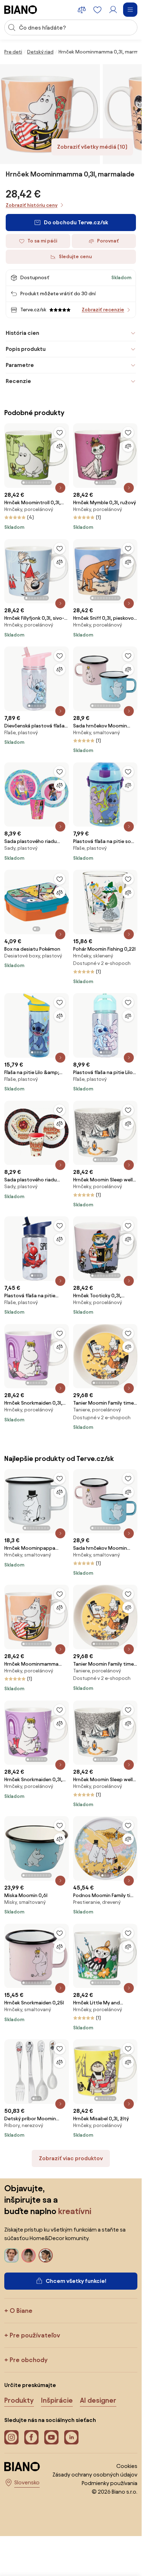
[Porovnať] (60, 446)
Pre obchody (29, 2360)
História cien (22, 333)
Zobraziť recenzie (103, 310)
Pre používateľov (35, 2335)
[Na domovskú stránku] (21, 10)
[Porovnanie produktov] (82, 10)
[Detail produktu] (60, 488)
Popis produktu (26, 349)
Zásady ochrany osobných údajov (95, 2475)
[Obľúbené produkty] (97, 10)
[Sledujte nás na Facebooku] (31, 2437)
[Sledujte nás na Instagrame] (11, 2437)
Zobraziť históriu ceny (32, 205)
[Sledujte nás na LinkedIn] (71, 2437)
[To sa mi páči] (60, 433)
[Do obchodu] (50, 114)
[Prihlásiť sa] (113, 10)
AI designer (98, 2400)
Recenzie (18, 381)
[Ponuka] (130, 10)
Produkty (19, 2400)
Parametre (20, 365)
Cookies (127, 2466)
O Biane (21, 2311)
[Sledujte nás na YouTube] (51, 2437)
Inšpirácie (57, 2400)
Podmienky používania (110, 2483)
